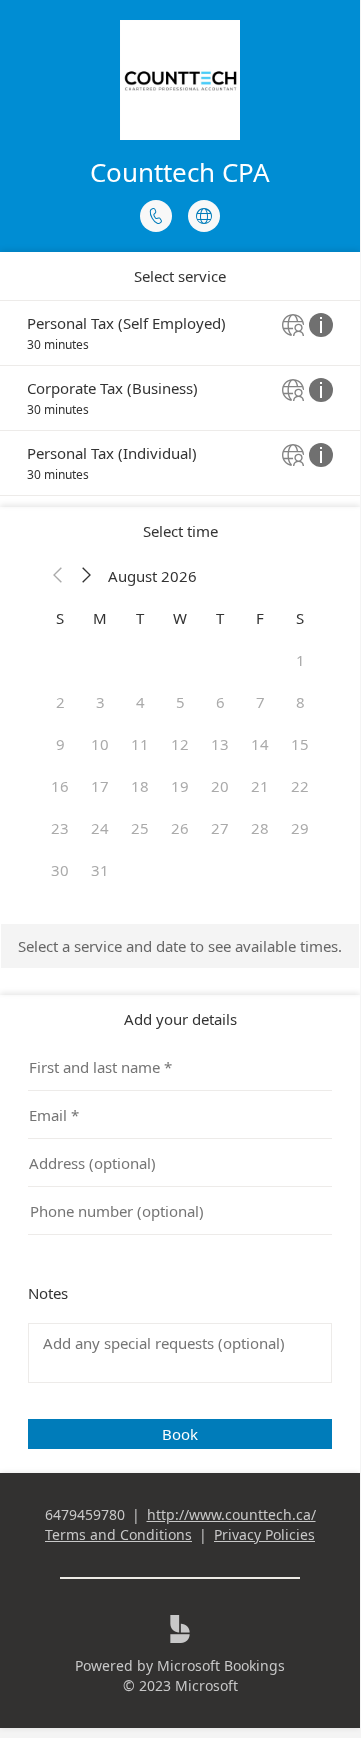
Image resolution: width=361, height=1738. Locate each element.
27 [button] (220, 828)
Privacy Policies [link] (264, 1534)
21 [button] (260, 786)
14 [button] (260, 744)
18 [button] (140, 786)
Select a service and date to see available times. (180, 946)
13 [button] (220, 744)
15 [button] (300, 744)
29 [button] (300, 828)
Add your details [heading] (180, 1019)
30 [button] (60, 870)
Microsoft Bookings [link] (221, 1665)
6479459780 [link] (85, 1514)
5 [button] (180, 702)
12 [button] (180, 744)
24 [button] (100, 828)
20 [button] (220, 786)
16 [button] (60, 786)
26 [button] (180, 828)
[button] (58, 576)
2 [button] (60, 702)
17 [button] (100, 786)
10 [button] (100, 744)
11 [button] (140, 744)
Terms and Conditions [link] (118, 1534)
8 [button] (300, 702)
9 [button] (60, 744)
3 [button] (100, 702)
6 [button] (220, 702)
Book (180, 1434)
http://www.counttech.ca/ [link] (231, 1514)
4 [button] (140, 702)
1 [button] (300, 660)
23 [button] (60, 828)
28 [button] (260, 828)
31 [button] (100, 870)
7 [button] (260, 702)
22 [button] (300, 786)
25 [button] (140, 828)
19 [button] (180, 786)
